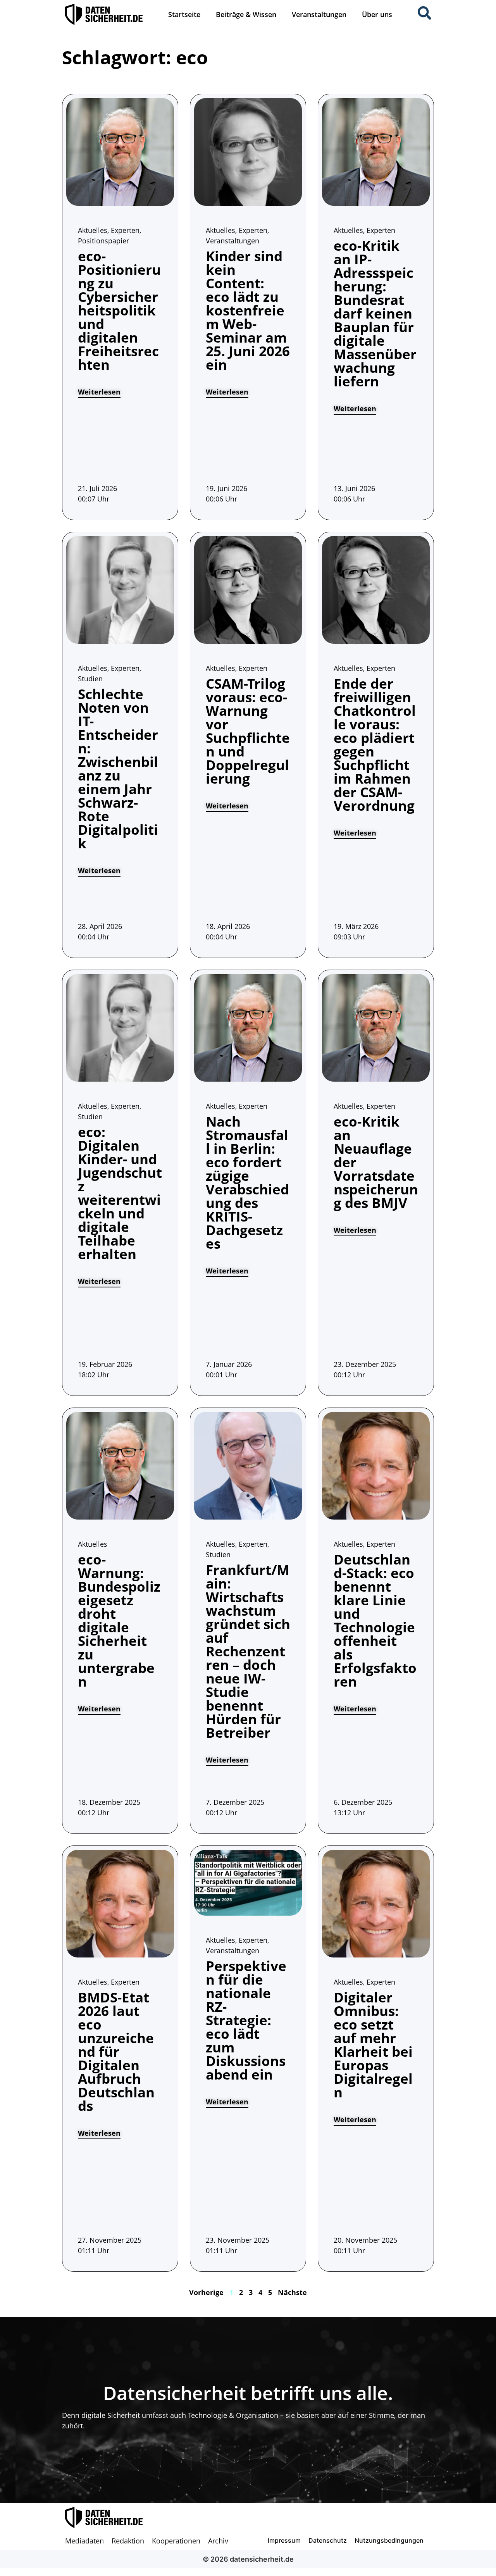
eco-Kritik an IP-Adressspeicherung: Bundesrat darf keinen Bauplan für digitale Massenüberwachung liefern (375, 313)
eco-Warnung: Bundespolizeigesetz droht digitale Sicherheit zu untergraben (119, 1620)
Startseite (184, 14)
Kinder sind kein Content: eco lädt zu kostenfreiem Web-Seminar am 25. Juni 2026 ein (248, 310)
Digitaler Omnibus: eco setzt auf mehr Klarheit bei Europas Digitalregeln (373, 2045)
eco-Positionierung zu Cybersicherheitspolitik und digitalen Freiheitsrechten (119, 310)
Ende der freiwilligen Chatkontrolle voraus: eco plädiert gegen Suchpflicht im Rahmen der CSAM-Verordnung (375, 744)
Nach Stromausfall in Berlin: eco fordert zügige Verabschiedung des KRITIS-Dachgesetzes (247, 1182)
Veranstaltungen (319, 14)
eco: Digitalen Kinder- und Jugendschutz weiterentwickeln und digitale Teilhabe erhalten (120, 1193)
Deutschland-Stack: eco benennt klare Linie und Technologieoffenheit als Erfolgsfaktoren (375, 1620)
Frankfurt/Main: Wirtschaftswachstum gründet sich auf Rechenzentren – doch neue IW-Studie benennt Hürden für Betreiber (248, 1651)
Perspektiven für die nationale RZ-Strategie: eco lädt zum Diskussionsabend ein (246, 2020)
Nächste (292, 2292)
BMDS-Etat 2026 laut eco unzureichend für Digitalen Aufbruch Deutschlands (116, 2051)
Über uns (377, 14)
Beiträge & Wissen (246, 14)
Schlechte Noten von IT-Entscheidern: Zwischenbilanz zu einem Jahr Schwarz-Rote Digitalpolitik (118, 768)
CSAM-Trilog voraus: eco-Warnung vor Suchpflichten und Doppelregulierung (248, 731)
